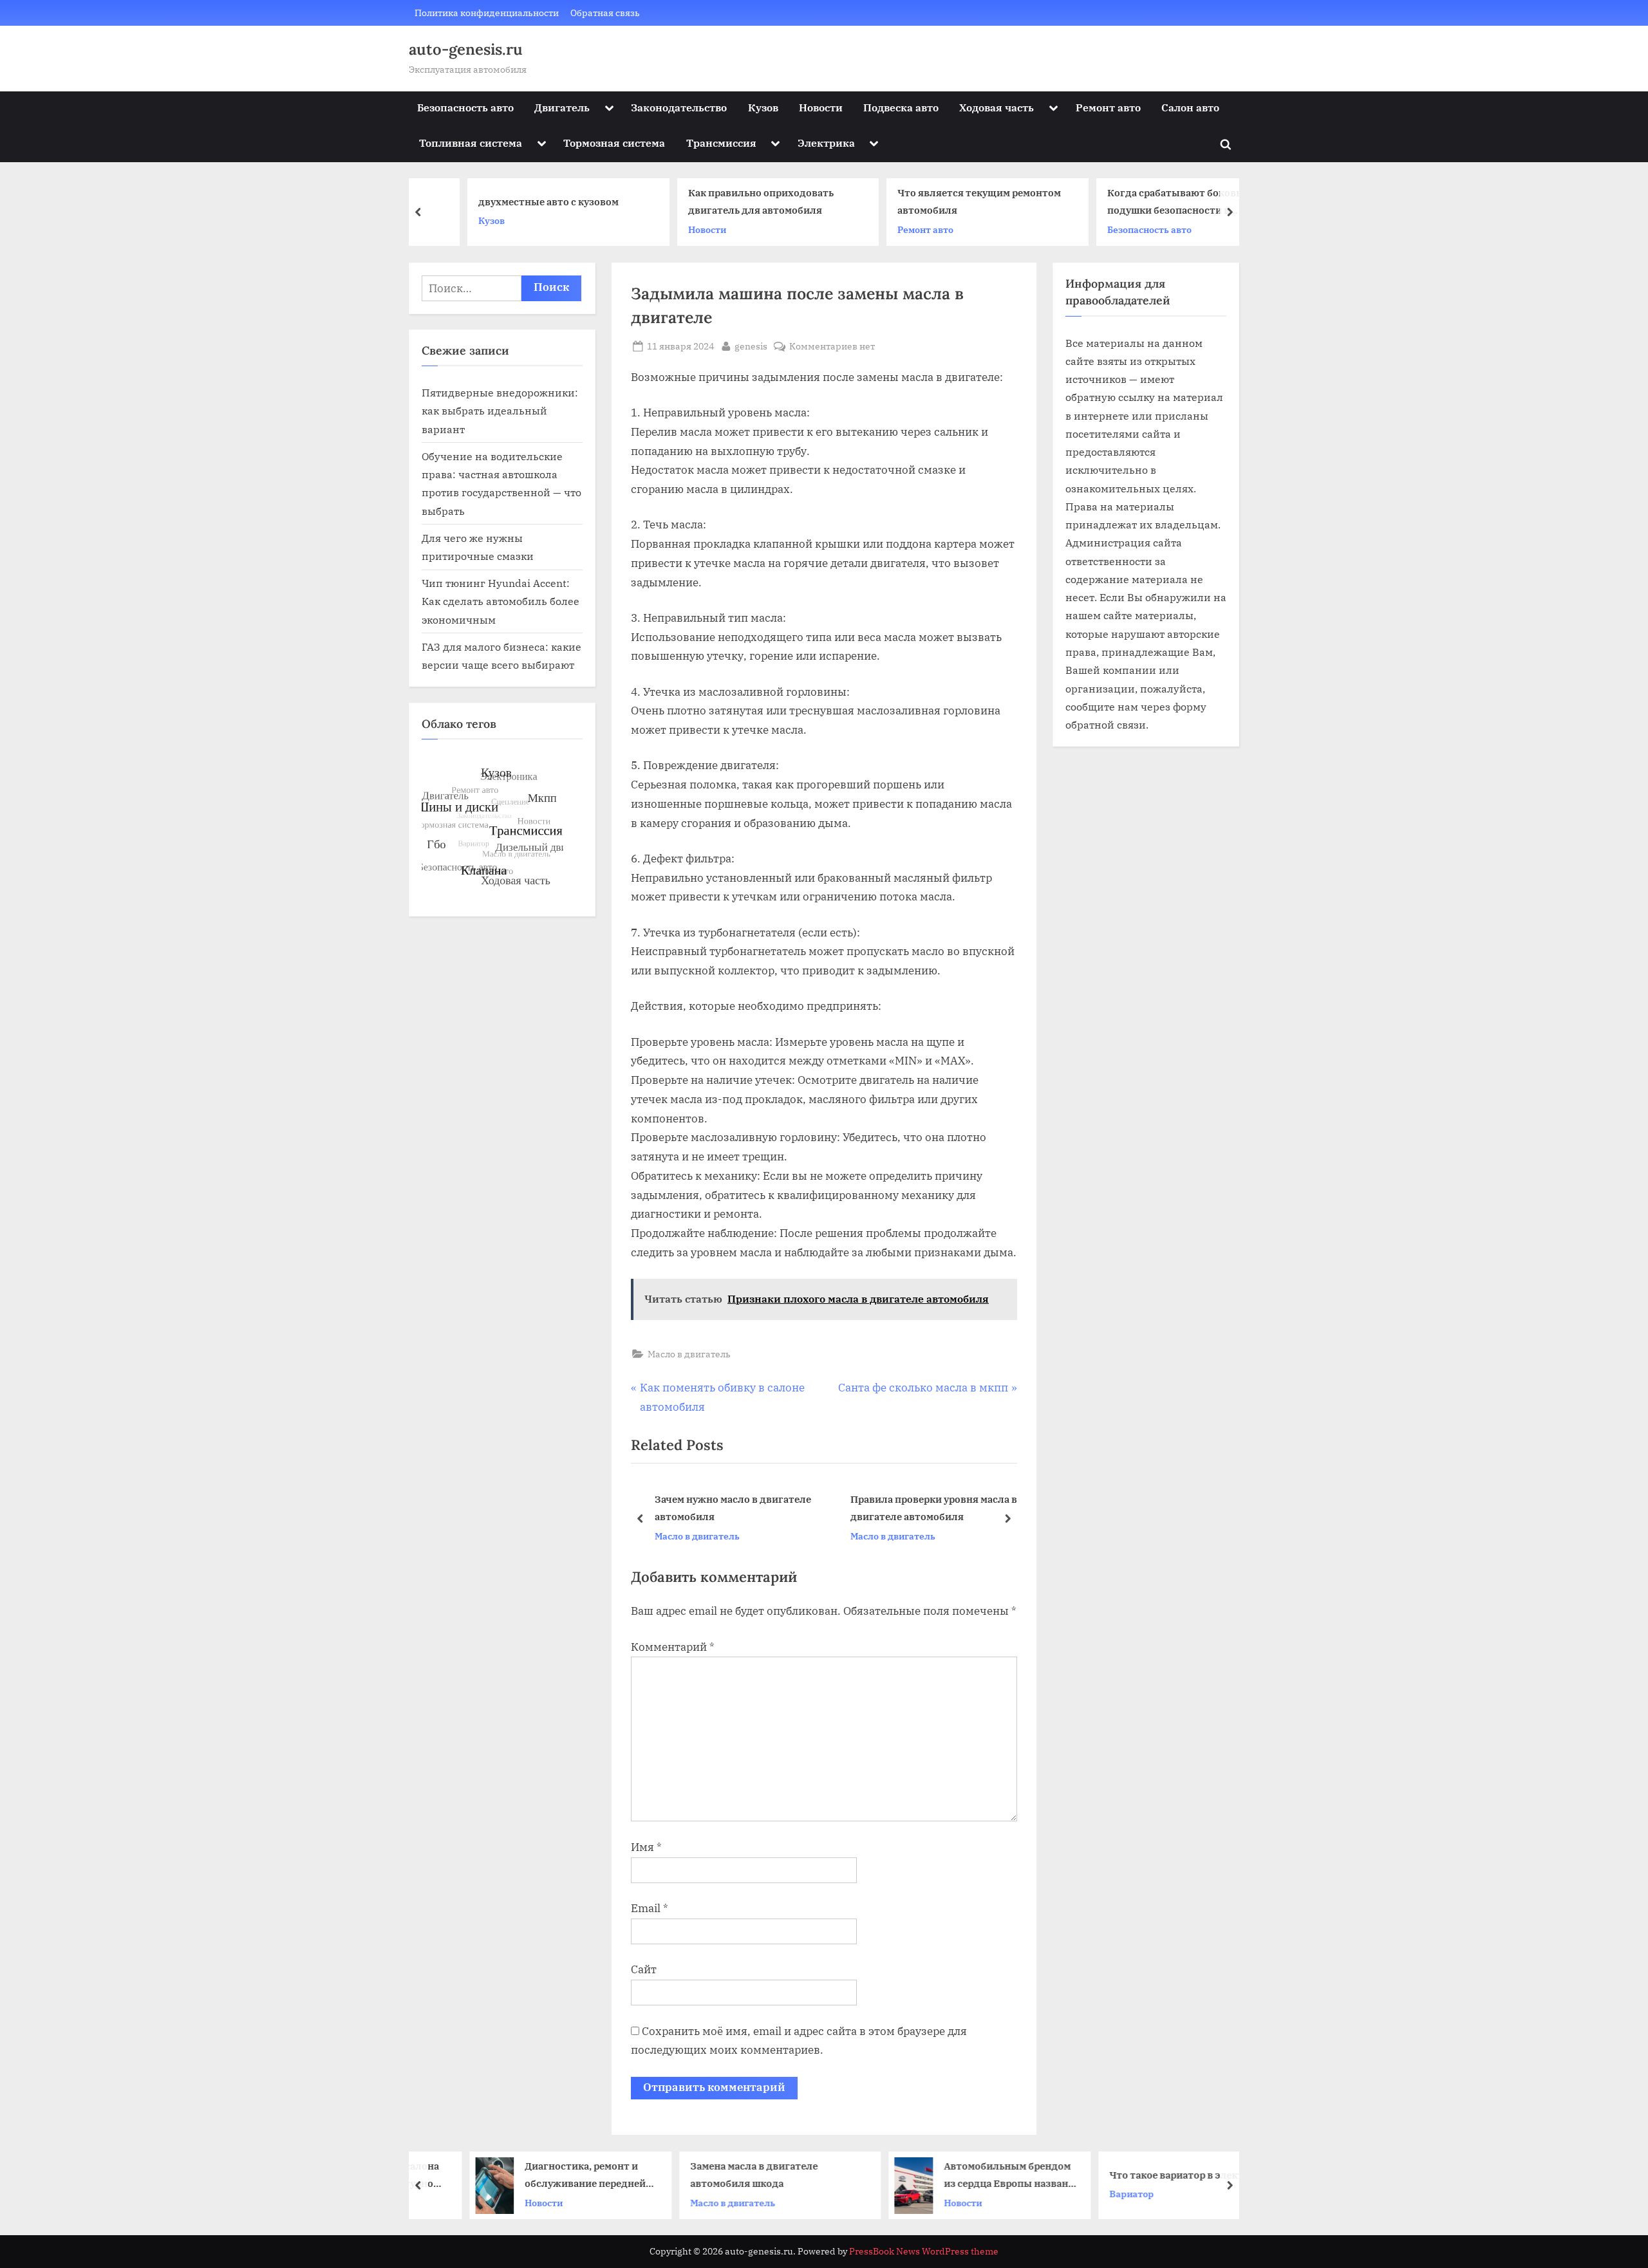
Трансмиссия (721, 143)
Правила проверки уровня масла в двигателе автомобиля (934, 1508)
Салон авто (1190, 107)
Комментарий (673, 1647)
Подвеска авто (901, 107)
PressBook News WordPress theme (924, 2251)
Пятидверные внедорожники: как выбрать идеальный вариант (500, 411)
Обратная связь (605, 13)
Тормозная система (614, 143)
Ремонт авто (1108, 107)
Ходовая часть (997, 107)
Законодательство (679, 107)
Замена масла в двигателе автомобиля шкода (709, 2174)
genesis (751, 346)
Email (650, 1908)
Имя (646, 1847)
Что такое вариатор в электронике (1149, 2174)
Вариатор (1087, 2194)
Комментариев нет (832, 347)
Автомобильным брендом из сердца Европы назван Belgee (963, 2176)
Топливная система (471, 143)
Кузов (763, 107)
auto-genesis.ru (466, 49)
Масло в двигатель (689, 1354)
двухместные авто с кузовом (506, 201)
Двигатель (562, 107)
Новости (821, 107)
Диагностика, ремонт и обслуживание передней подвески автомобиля (541, 2176)
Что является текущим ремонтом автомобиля (937, 202)
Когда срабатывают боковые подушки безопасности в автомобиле (1136, 203)
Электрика (826, 143)
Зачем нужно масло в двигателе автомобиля (733, 1508)
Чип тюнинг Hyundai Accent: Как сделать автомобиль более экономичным (501, 601)
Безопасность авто (465, 107)
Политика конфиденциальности (487, 13)
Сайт (644, 1969)
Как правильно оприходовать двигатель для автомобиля (718, 202)
